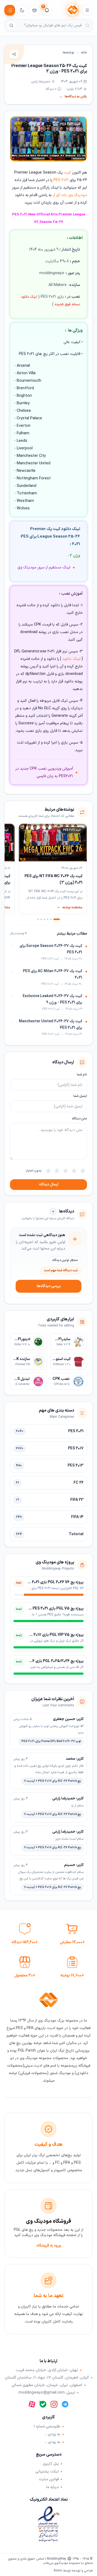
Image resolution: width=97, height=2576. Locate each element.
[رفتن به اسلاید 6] (38, 919)
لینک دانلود (71, 659)
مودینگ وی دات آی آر (70, 195)
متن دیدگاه (79, 1119)
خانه (84, 53)
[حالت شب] (22, 10)
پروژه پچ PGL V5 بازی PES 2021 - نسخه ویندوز (46, 1609)
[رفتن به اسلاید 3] (48, 919)
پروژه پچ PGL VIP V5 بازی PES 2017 (55, 1635)
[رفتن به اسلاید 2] (51, 919)
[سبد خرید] (34, 10)
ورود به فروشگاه (49, 2246)
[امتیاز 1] (83, 1171)
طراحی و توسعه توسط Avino (73, 2571)
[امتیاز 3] (65, 1171)
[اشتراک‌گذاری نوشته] (14, 54)
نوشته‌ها (69, 53)
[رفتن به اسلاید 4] (44, 919)
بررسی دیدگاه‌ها (49, 1286)
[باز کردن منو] (87, 10)
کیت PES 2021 (70, 124)
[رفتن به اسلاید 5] (41, 919)
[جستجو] (11, 25)
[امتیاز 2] (74, 1171)
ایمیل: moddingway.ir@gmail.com (47, 2393)
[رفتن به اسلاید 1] (57, 919)
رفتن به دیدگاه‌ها (73, 97)
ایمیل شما (80, 1096)
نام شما (82, 1075)
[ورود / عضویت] (10, 10)
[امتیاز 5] (48, 1171)
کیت (67, 173)
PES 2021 (61, 180)
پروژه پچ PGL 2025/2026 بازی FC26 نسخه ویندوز (44, 1661)
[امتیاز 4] (57, 1171)
